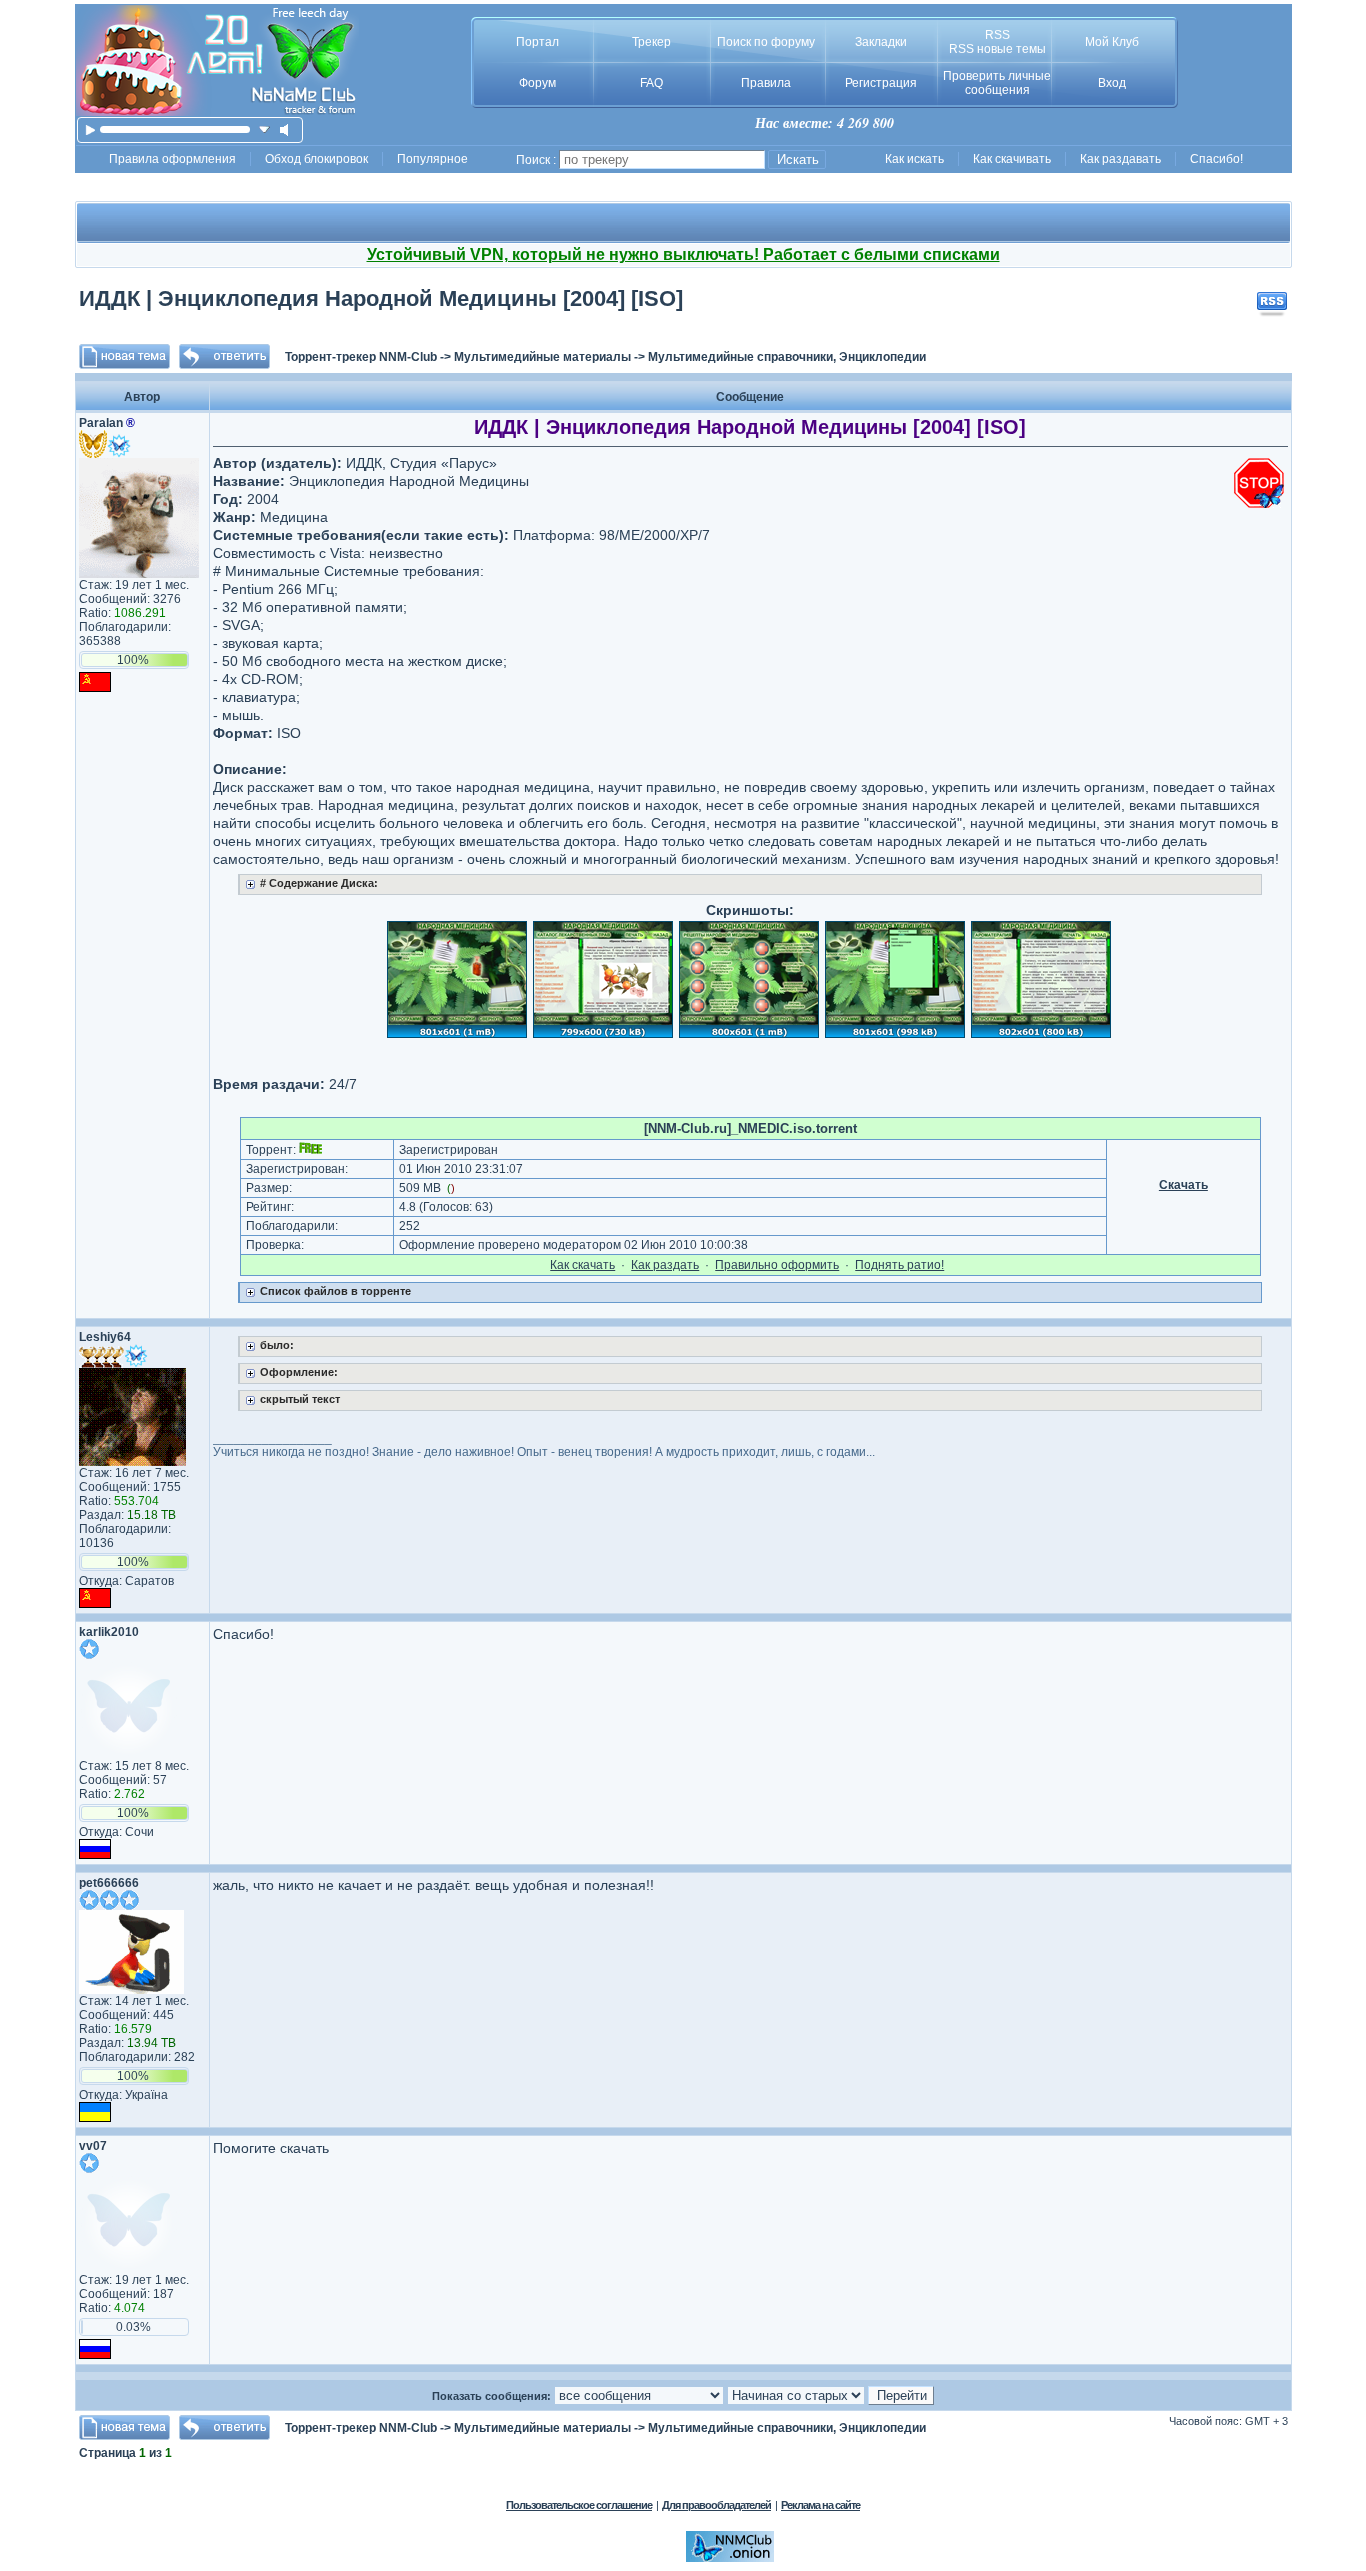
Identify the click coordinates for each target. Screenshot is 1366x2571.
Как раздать (665, 1265)
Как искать (914, 159)
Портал (537, 42)
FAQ (651, 83)
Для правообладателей (716, 2505)
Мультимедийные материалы (542, 357)
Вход (1112, 83)
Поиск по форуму (766, 42)
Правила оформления (172, 159)
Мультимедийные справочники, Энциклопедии (787, 357)
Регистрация (881, 83)
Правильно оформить (777, 1265)
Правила (766, 83)
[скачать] (264, 129)
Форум (537, 83)
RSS (997, 35)
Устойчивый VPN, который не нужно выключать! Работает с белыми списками (683, 254)
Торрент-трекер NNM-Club (361, 357)
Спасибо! (1216, 159)
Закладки (881, 42)
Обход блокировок (316, 159)
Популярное (432, 159)
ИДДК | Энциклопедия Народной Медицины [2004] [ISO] (381, 298)
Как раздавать (1120, 159)
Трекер (651, 42)
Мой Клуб (1112, 42)
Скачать (1183, 1185)
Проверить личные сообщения (997, 83)
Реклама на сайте (820, 2505)
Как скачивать (1012, 159)
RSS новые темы (997, 49)
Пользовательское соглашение (579, 2505)
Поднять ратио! (899, 1265)
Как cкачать (582, 1265)
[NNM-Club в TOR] (730, 2558)
